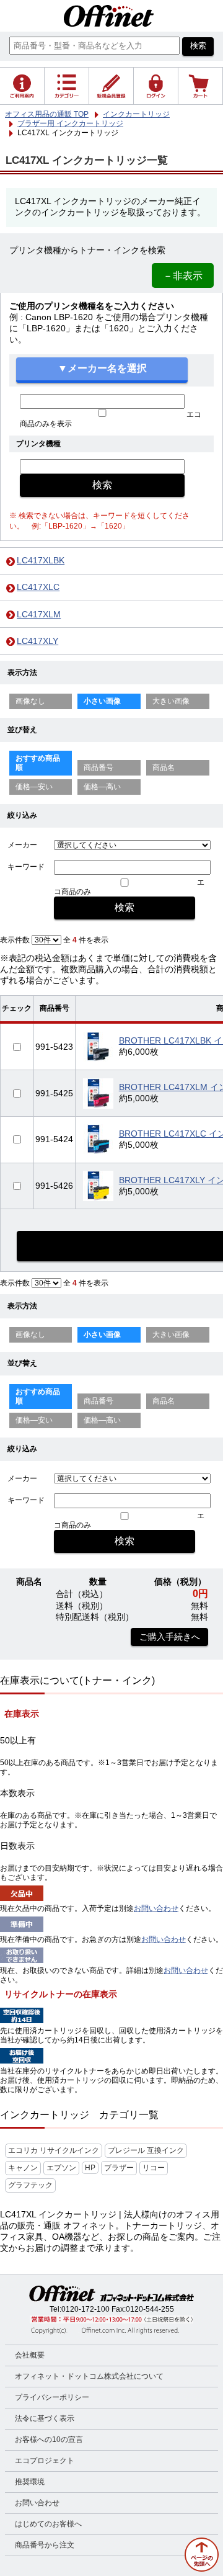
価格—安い (34, 787)
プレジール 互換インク (146, 2150)
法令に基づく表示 (45, 2418)
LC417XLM (39, 615)
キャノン (23, 2168)
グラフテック (30, 2185)
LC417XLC (38, 587)
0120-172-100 (85, 2309)
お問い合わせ (156, 1908)
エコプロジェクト (45, 2461)
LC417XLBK (41, 561)
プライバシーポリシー (52, 2397)
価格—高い (102, 787)
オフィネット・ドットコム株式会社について (89, 2376)
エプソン (61, 2168)
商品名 (164, 767)
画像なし (30, 701)
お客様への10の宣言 (49, 2440)
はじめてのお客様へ (48, 2524)
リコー (154, 2168)
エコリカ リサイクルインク (54, 2150)
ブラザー (119, 2168)
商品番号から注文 (45, 2545)
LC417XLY (37, 641)
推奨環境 (30, 2482)
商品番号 (98, 767)
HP (90, 2168)
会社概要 (30, 2355)
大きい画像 (171, 701)
